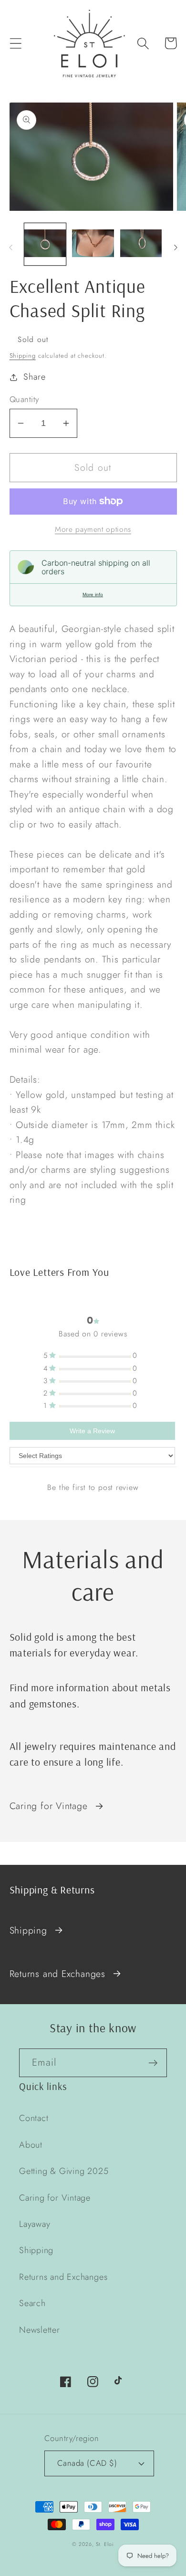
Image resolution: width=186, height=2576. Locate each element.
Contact (34, 2118)
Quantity (24, 399)
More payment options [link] (93, 529)
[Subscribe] (153, 2063)
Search (32, 2303)
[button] (15, 43)
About (31, 2145)
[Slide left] (10, 247)
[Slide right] (176, 247)
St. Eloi (105, 2544)
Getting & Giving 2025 (64, 2171)
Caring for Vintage (49, 1806)
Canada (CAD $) (87, 2463)
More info (93, 595)
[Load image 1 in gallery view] (45, 244)
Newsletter (40, 2330)
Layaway (35, 2224)
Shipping (23, 356)
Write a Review (92, 1431)
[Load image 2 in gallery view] (93, 244)
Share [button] (34, 377)
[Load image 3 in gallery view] (141, 244)
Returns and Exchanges (57, 1974)
